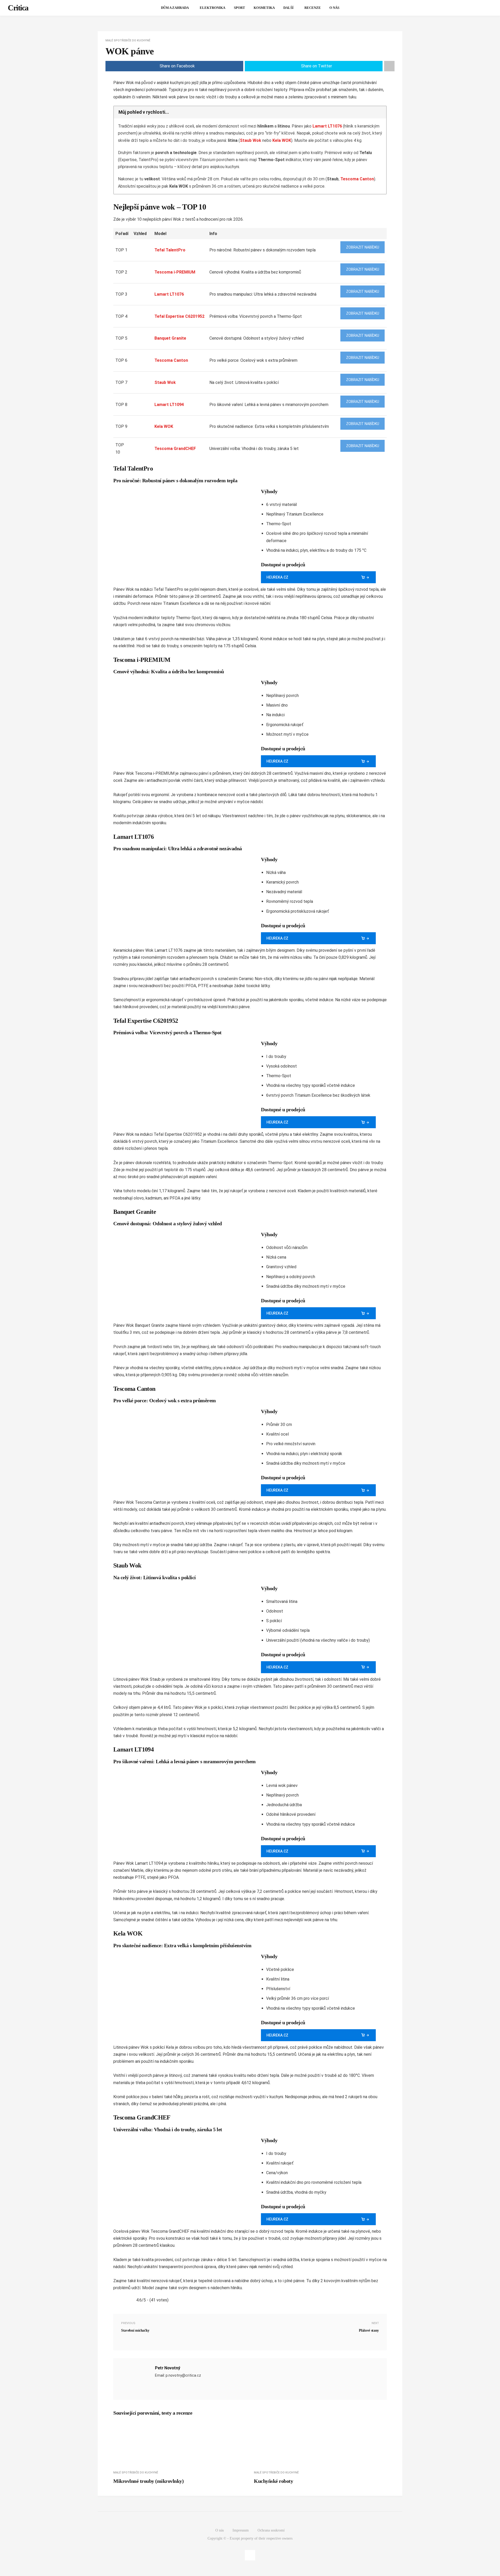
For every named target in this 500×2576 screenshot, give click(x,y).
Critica (18, 8)
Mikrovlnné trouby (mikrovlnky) (148, 2481)
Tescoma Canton (357, 179)
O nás (334, 8)
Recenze (313, 8)
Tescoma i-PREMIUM (175, 272)
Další (288, 8)
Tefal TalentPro (170, 250)
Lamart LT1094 (169, 405)
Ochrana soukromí (271, 2530)
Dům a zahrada (175, 8)
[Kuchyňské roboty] (320, 2445)
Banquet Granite (170, 338)
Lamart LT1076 (327, 126)
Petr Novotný (167, 2368)
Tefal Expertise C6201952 (179, 316)
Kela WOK (282, 140)
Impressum (241, 2530)
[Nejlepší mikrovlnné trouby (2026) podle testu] (180, 2445)
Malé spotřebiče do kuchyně (128, 40)
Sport (239, 8)
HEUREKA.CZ (277, 577)
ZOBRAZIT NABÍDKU (363, 247)
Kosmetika (264, 8)
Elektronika (213, 8)
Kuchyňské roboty (273, 2481)
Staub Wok (251, 140)
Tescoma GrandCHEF (175, 449)
